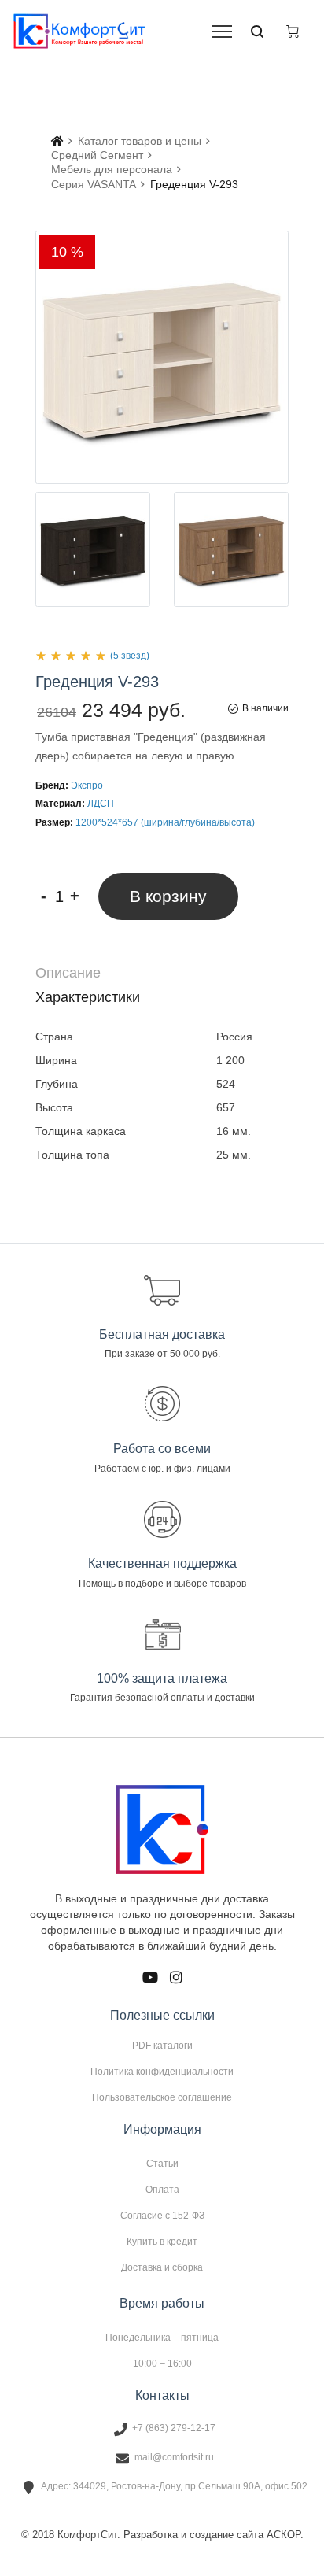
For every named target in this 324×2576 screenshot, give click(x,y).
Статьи (162, 2164)
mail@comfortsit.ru (174, 2457)
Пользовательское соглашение (162, 2097)
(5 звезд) (130, 656)
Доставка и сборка (162, 2267)
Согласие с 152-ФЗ (162, 2216)
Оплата (162, 2190)
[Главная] (57, 141)
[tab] (162, 973)
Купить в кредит (162, 2242)
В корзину (168, 896)
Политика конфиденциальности (162, 2072)
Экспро (87, 785)
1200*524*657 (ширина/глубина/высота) (165, 822)
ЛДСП (101, 804)
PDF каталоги (162, 2046)
